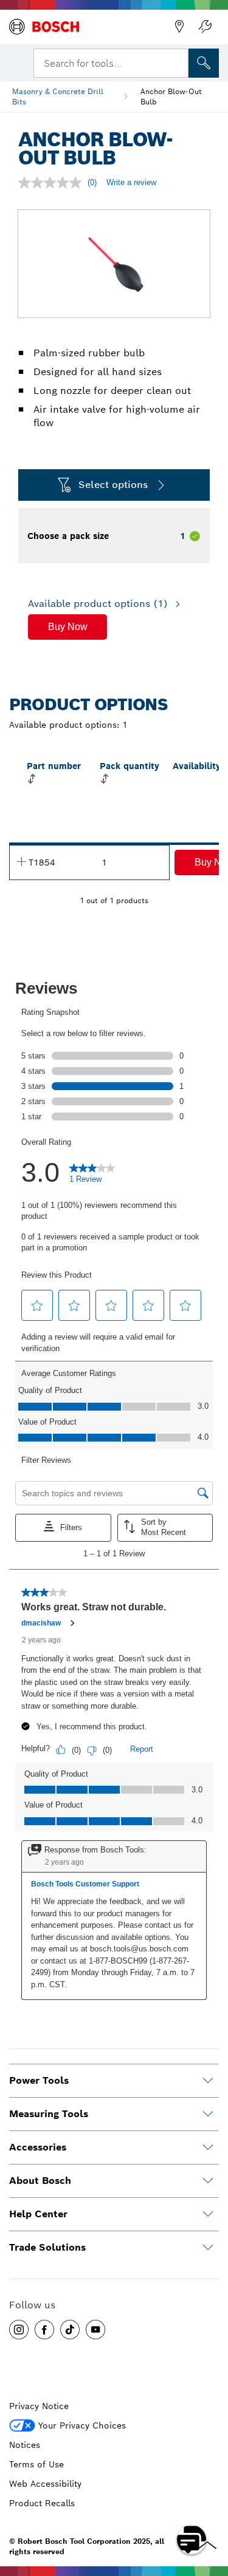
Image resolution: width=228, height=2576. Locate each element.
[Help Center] (208, 2214)
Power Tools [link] (39, 2080)
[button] (67, 627)
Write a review (131, 182)
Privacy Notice (39, 2406)
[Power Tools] (208, 2081)
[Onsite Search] (204, 63)
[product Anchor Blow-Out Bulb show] (21, 861)
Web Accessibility (45, 2484)
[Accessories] (208, 2147)
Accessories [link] (38, 2147)
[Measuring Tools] (208, 2114)
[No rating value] (53, 183)
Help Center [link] (38, 2214)
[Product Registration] (205, 27)
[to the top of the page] (210, 2504)
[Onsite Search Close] (178, 62)
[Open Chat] (192, 2540)
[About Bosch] (208, 2181)
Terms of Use (36, 2464)
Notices (25, 2445)
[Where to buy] (179, 27)
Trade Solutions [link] (47, 2247)
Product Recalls (42, 2503)
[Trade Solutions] (208, 2248)
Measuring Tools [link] (49, 2114)
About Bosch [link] (40, 2181)
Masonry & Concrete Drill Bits (58, 97)
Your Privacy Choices (82, 2425)
